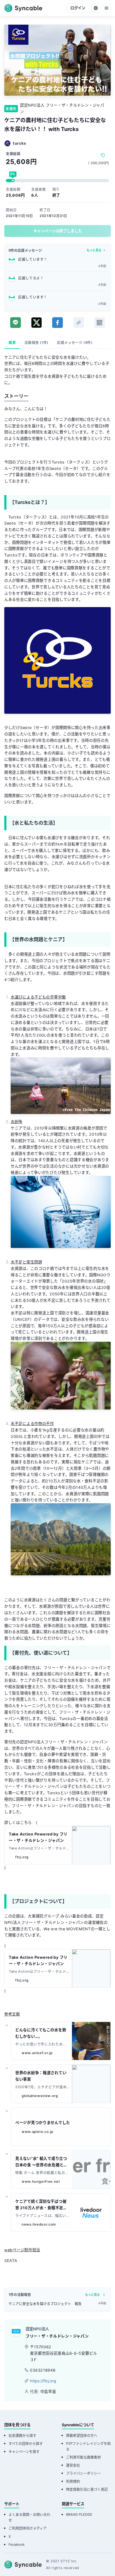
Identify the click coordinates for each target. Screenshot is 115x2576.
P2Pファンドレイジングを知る (88, 2446)
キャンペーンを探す (24, 2452)
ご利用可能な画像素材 (83, 2457)
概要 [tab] (12, 343)
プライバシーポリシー (83, 2473)
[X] (37, 323)
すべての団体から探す (26, 2444)
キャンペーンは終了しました (58, 231)
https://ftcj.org (43, 2381)
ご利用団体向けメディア (28, 2528)
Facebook (17, 2545)
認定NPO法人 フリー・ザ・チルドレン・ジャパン (62, 108)
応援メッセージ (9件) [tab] (75, 343)
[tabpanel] (57, 1318)
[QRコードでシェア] (99, 323)
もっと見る (94, 250)
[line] (16, 323)
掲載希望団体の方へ (82, 2435)
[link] (79, 323)
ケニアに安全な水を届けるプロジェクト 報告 (45, 2304)
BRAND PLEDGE (79, 2515)
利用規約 (73, 2481)
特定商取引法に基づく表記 (87, 2489)
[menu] (106, 8)
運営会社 (73, 2465)
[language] (96, 8)
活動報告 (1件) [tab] (36, 343)
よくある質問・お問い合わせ (29, 2517)
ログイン (78, 8)
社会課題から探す (22, 2435)
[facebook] (57, 323)
